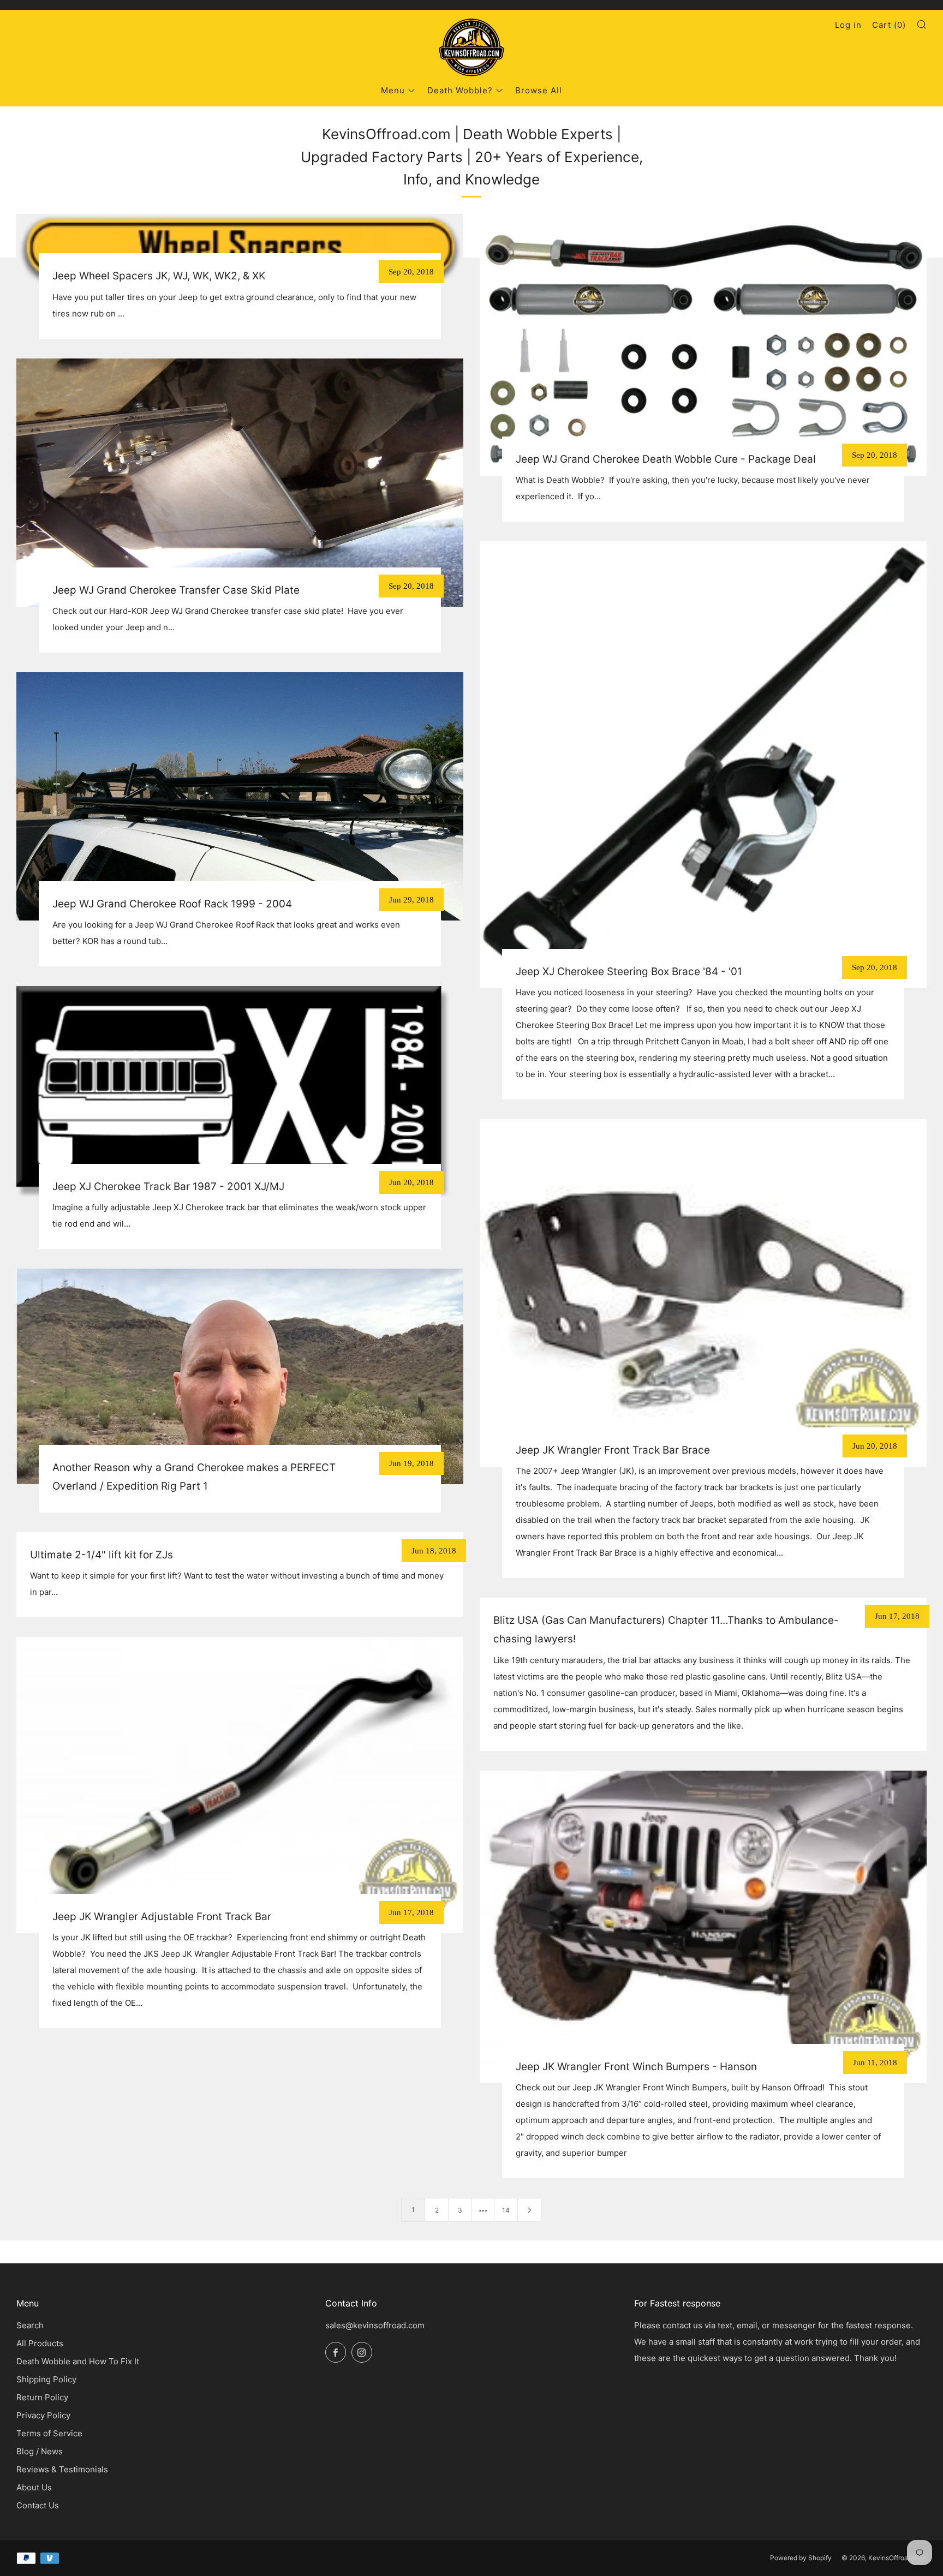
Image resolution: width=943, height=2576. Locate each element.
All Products (40, 2343)
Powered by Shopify (801, 2558)
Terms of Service (49, 2433)
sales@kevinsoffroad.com (375, 2325)
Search (30, 2325)
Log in (848, 25)
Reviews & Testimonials (62, 2469)
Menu (393, 90)
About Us (34, 2487)
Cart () (889, 25)
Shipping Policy (46, 2379)
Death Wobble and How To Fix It (78, 2361)
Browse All (539, 90)
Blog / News (40, 2451)
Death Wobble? (460, 90)
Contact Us (38, 2505)
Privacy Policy (43, 2415)
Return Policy (42, 2397)
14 (506, 2210)
